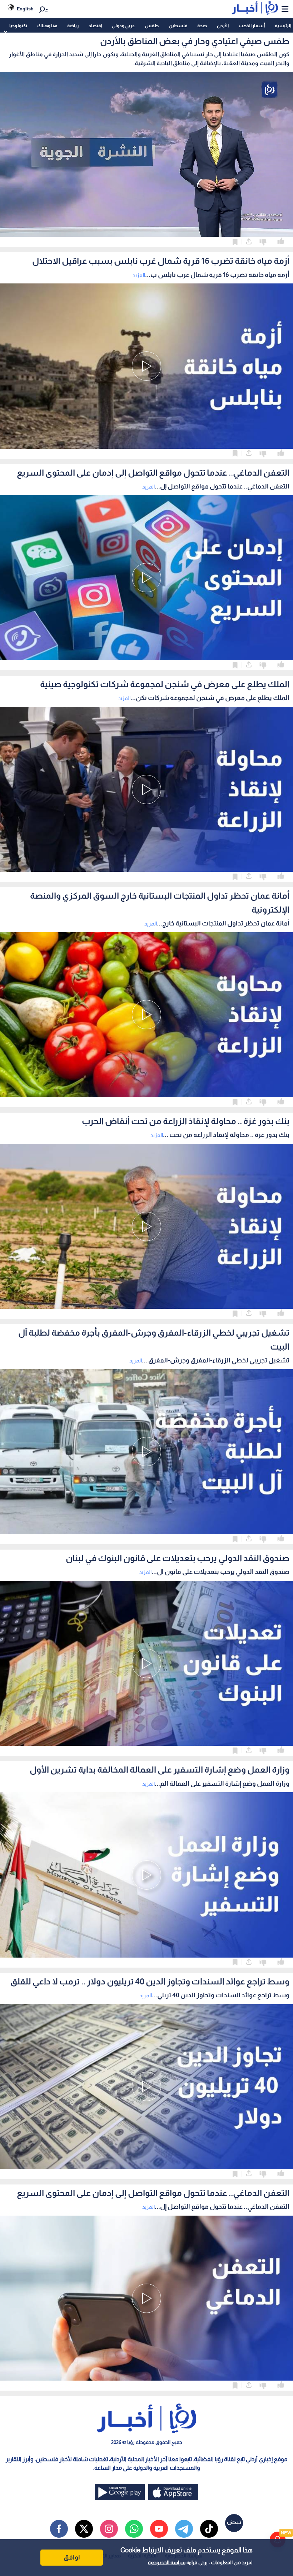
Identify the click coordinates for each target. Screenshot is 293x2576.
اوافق (72, 2557)
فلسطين (178, 26)
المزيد (139, 275)
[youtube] (159, 2529)
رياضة (73, 26)
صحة (202, 26)
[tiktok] (209, 2529)
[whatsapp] (134, 2529)
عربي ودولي (123, 26)
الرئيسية (283, 26)
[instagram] (109, 2529)
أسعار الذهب (252, 26)
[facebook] (59, 2529)
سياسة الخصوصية (167, 2562)
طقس (152, 26)
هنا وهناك (47, 26)
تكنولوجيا (18, 26)
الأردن (223, 26)
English (25, 9)
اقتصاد (95, 26)
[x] (84, 2529)
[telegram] (184, 2529)
